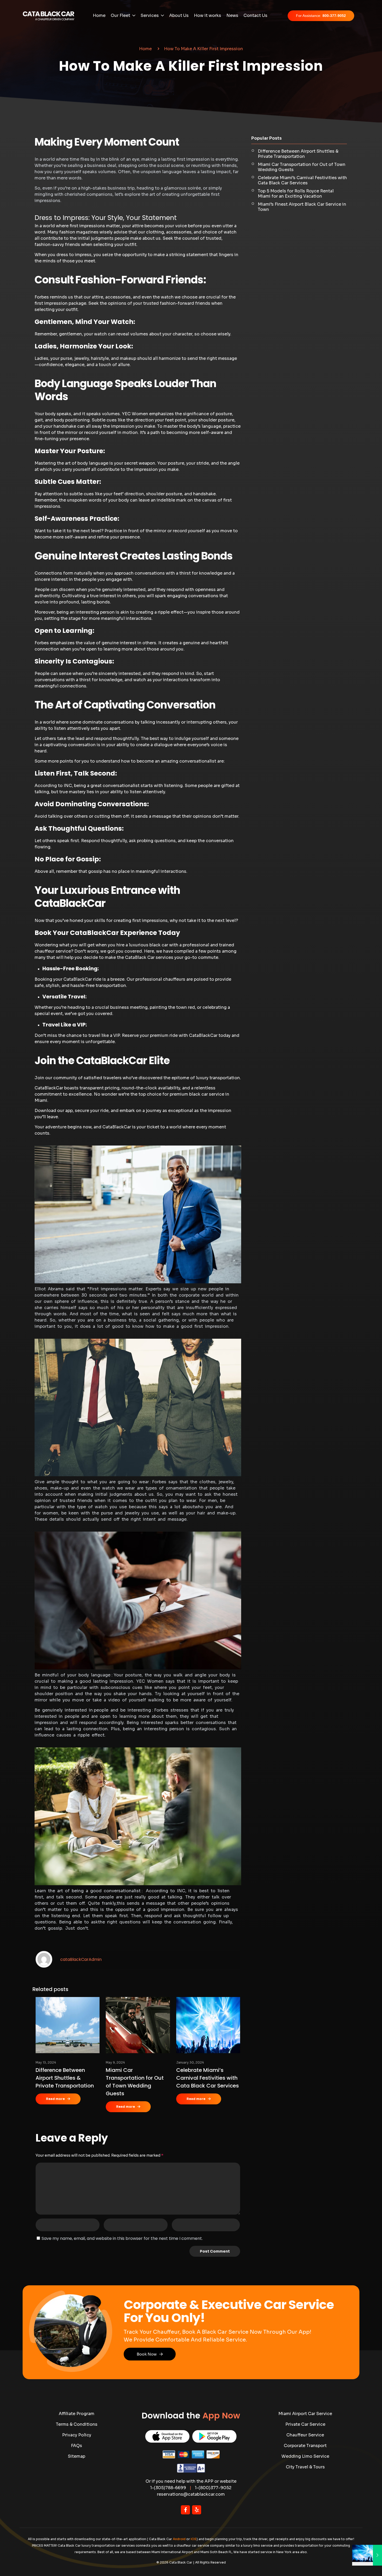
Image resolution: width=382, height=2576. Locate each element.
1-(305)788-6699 (168, 2488)
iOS (194, 2539)
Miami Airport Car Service (305, 2414)
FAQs (77, 2446)
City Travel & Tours (305, 2467)
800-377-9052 (321, 16)
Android (179, 2539)
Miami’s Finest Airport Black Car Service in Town (302, 207)
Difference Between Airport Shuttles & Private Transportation (65, 2078)
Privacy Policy (77, 2435)
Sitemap (77, 2456)
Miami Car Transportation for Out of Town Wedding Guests (302, 167)
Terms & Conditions (77, 2424)
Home (145, 49)
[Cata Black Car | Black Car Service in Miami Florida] (49, 16)
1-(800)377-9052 (213, 2488)
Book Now (147, 2354)
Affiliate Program (77, 2414)
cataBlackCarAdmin (81, 1959)
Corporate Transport (305, 2446)
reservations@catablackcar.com (191, 2494)
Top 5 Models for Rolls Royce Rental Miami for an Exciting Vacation (296, 194)
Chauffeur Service (305, 2435)
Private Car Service (305, 2424)
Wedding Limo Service (305, 2456)
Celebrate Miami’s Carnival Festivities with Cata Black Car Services (208, 2078)
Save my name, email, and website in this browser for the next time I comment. (122, 2238)
